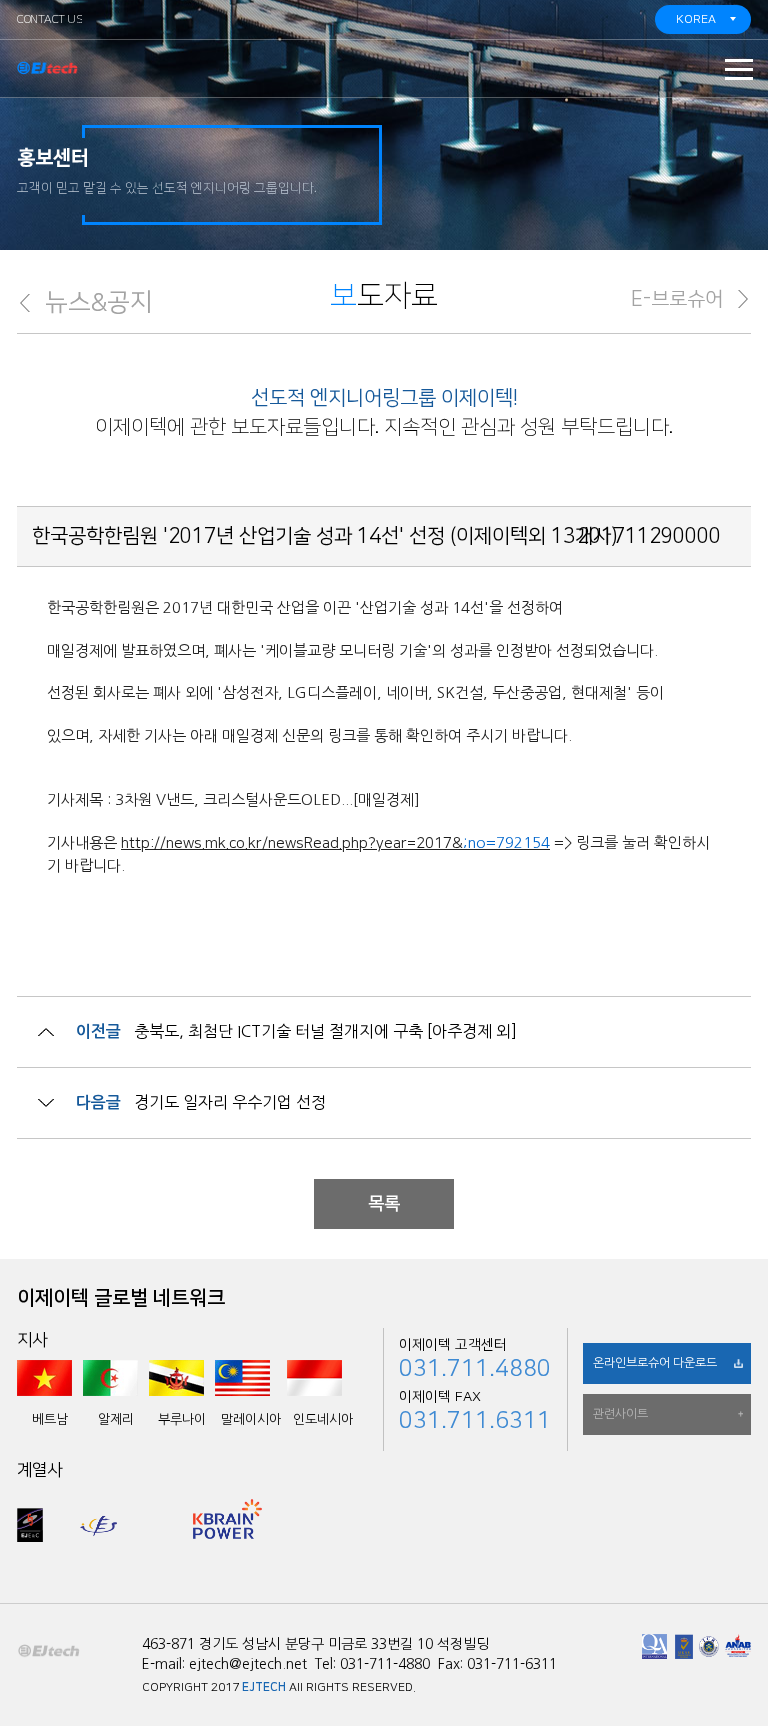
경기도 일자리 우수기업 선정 (230, 1102)
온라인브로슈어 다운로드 (655, 1363)
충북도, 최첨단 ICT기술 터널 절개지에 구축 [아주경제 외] (325, 1031)
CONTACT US (49, 19)
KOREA (696, 19)
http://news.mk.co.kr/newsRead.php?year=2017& (292, 843)
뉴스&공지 (99, 302)
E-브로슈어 (677, 299)
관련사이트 (620, 1414)
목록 (384, 1204)
